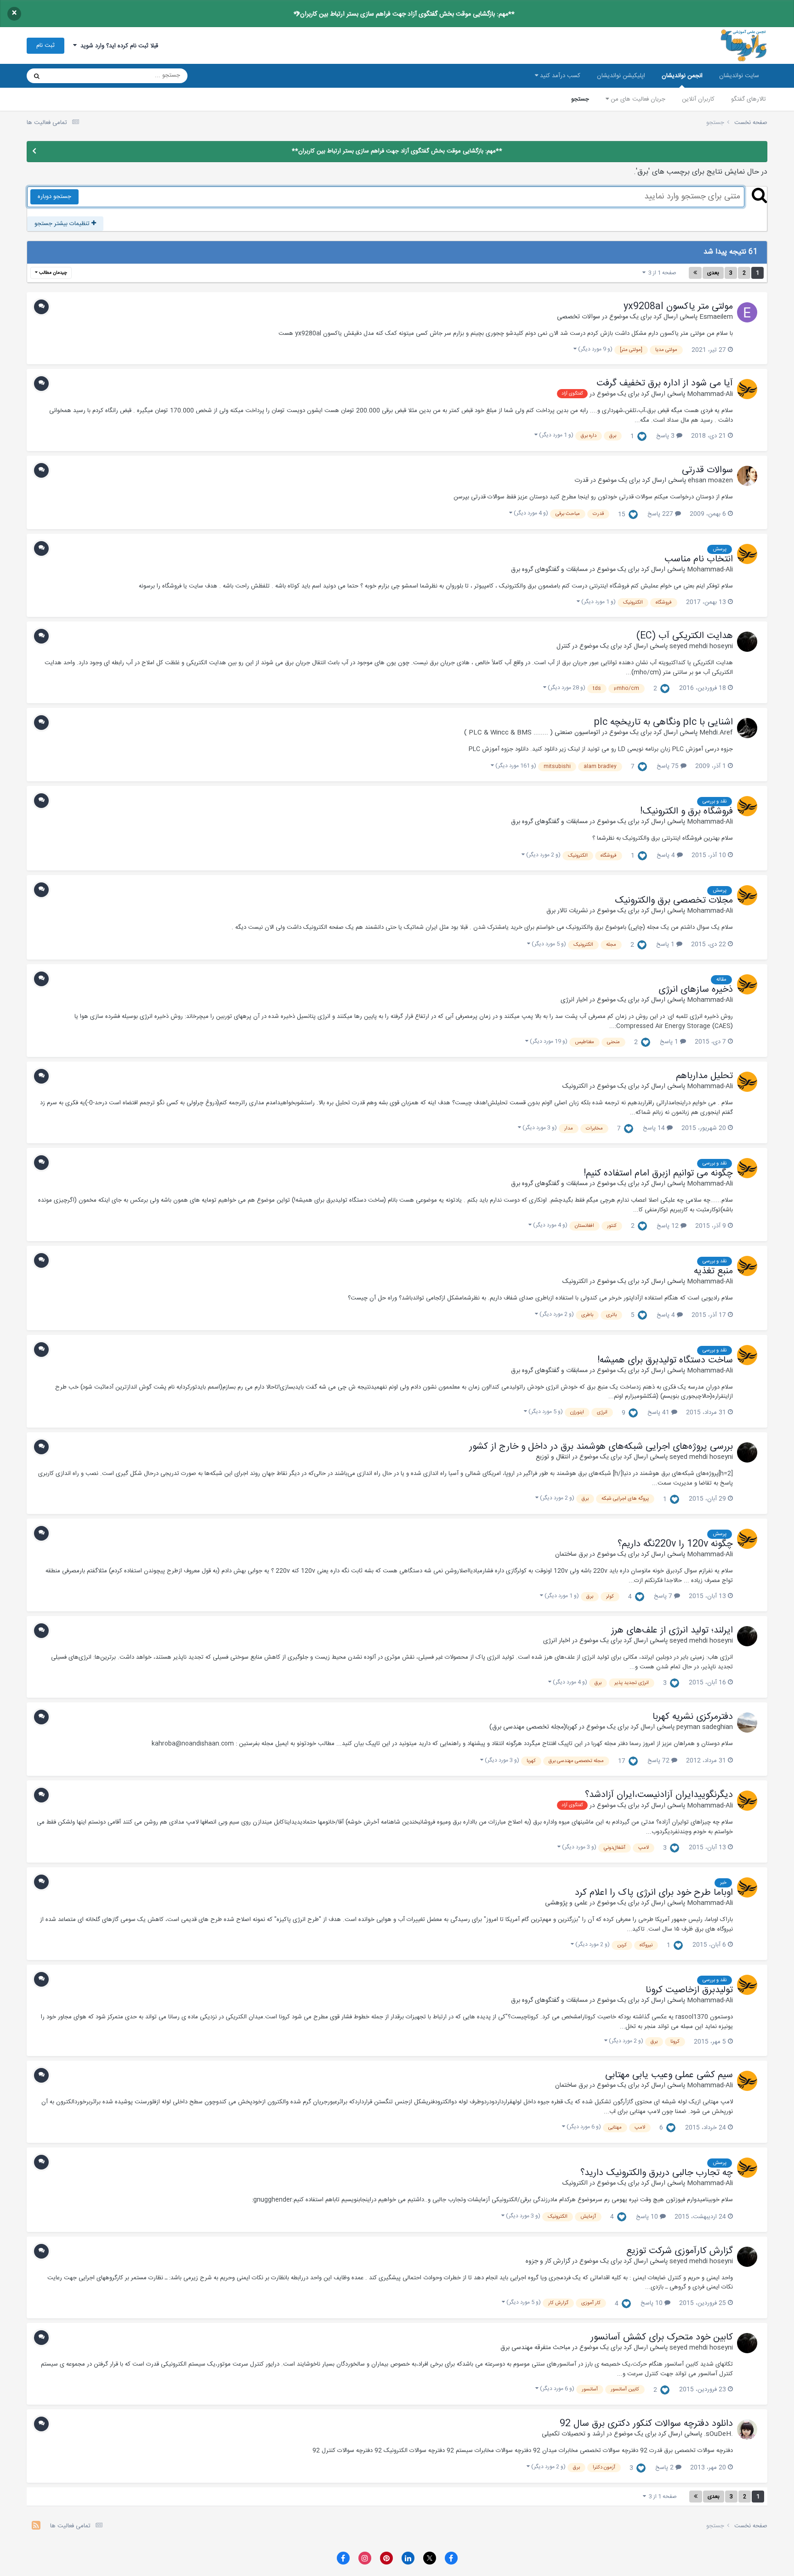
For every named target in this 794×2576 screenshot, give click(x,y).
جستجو (580, 99)
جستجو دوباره (54, 197)
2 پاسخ (665, 2468)
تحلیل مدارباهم (704, 1076)
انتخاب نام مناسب (699, 559)
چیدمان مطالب (52, 273)
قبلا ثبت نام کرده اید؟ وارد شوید (117, 46)
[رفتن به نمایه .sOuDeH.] (747, 2429)
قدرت (581, 480)
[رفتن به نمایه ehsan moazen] (747, 476)
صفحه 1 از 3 (661, 273)
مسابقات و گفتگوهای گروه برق (549, 570)
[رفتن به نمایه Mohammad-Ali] (747, 389)
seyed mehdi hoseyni (701, 646)
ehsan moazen (710, 480)
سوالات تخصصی (578, 317)
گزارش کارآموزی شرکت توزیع (680, 2251)
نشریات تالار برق (567, 911)
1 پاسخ (666, 944)
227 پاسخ (661, 514)
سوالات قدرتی (707, 470)
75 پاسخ (669, 766)
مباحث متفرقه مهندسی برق (535, 2348)
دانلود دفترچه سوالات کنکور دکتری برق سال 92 (646, 2424)
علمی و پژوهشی (566, 1903)
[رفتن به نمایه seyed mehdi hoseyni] (747, 642)
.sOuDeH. (718, 2434)
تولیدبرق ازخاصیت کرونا (689, 1990)
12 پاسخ (669, 1226)
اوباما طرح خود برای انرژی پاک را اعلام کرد (654, 1893)
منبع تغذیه (713, 1271)
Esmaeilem (716, 317)
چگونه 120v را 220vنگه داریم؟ (675, 1544)
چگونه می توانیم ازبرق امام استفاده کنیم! (658, 1174)
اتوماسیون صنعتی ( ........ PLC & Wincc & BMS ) (532, 733)
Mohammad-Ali (710, 394)
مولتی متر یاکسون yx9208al (678, 307)
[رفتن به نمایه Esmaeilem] (747, 312)
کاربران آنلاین (698, 99)
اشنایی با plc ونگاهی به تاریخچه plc (663, 723)
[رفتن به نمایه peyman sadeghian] (747, 1723)
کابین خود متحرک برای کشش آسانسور (662, 2338)
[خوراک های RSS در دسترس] (36, 2527)
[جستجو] (37, 76)
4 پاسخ (667, 855)
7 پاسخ (664, 1596)
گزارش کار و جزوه (548, 2261)
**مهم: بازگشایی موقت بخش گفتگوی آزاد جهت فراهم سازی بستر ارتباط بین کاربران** (404, 14)
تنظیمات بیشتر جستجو (63, 224)
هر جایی (69, 76)
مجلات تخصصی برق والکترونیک (674, 901)
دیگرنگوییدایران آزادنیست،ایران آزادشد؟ (659, 1795)
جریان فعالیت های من (637, 99)
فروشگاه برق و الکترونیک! (686, 812)
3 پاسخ (666, 436)
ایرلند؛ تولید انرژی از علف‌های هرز (672, 1631)
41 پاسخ (659, 1412)
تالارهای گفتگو (749, 99)
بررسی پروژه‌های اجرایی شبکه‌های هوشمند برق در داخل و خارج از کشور (601, 1447)
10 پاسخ (648, 2217)
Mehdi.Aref (716, 733)
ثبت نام (45, 45)
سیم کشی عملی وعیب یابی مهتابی (669, 2075)
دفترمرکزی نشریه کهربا (693, 1717)
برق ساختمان (571, 1554)
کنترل (563, 646)
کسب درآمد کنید (559, 76)
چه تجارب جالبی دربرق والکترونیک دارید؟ (657, 2173)
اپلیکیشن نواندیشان (621, 76)
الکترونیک (575, 1086)
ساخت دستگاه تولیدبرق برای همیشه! (665, 1361)
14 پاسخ (655, 1128)
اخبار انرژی (574, 1000)
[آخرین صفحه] (695, 273)
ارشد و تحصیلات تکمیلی (573, 2434)
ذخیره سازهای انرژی (696, 990)
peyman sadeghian (705, 1727)
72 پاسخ (659, 1761)
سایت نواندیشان (739, 76)
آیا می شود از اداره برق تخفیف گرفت (665, 384)
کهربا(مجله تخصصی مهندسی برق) (533, 1727)
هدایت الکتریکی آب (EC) (685, 636)
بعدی (713, 273)
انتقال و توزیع (553, 1457)
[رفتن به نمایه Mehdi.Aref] (747, 728)
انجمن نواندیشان (682, 76)
